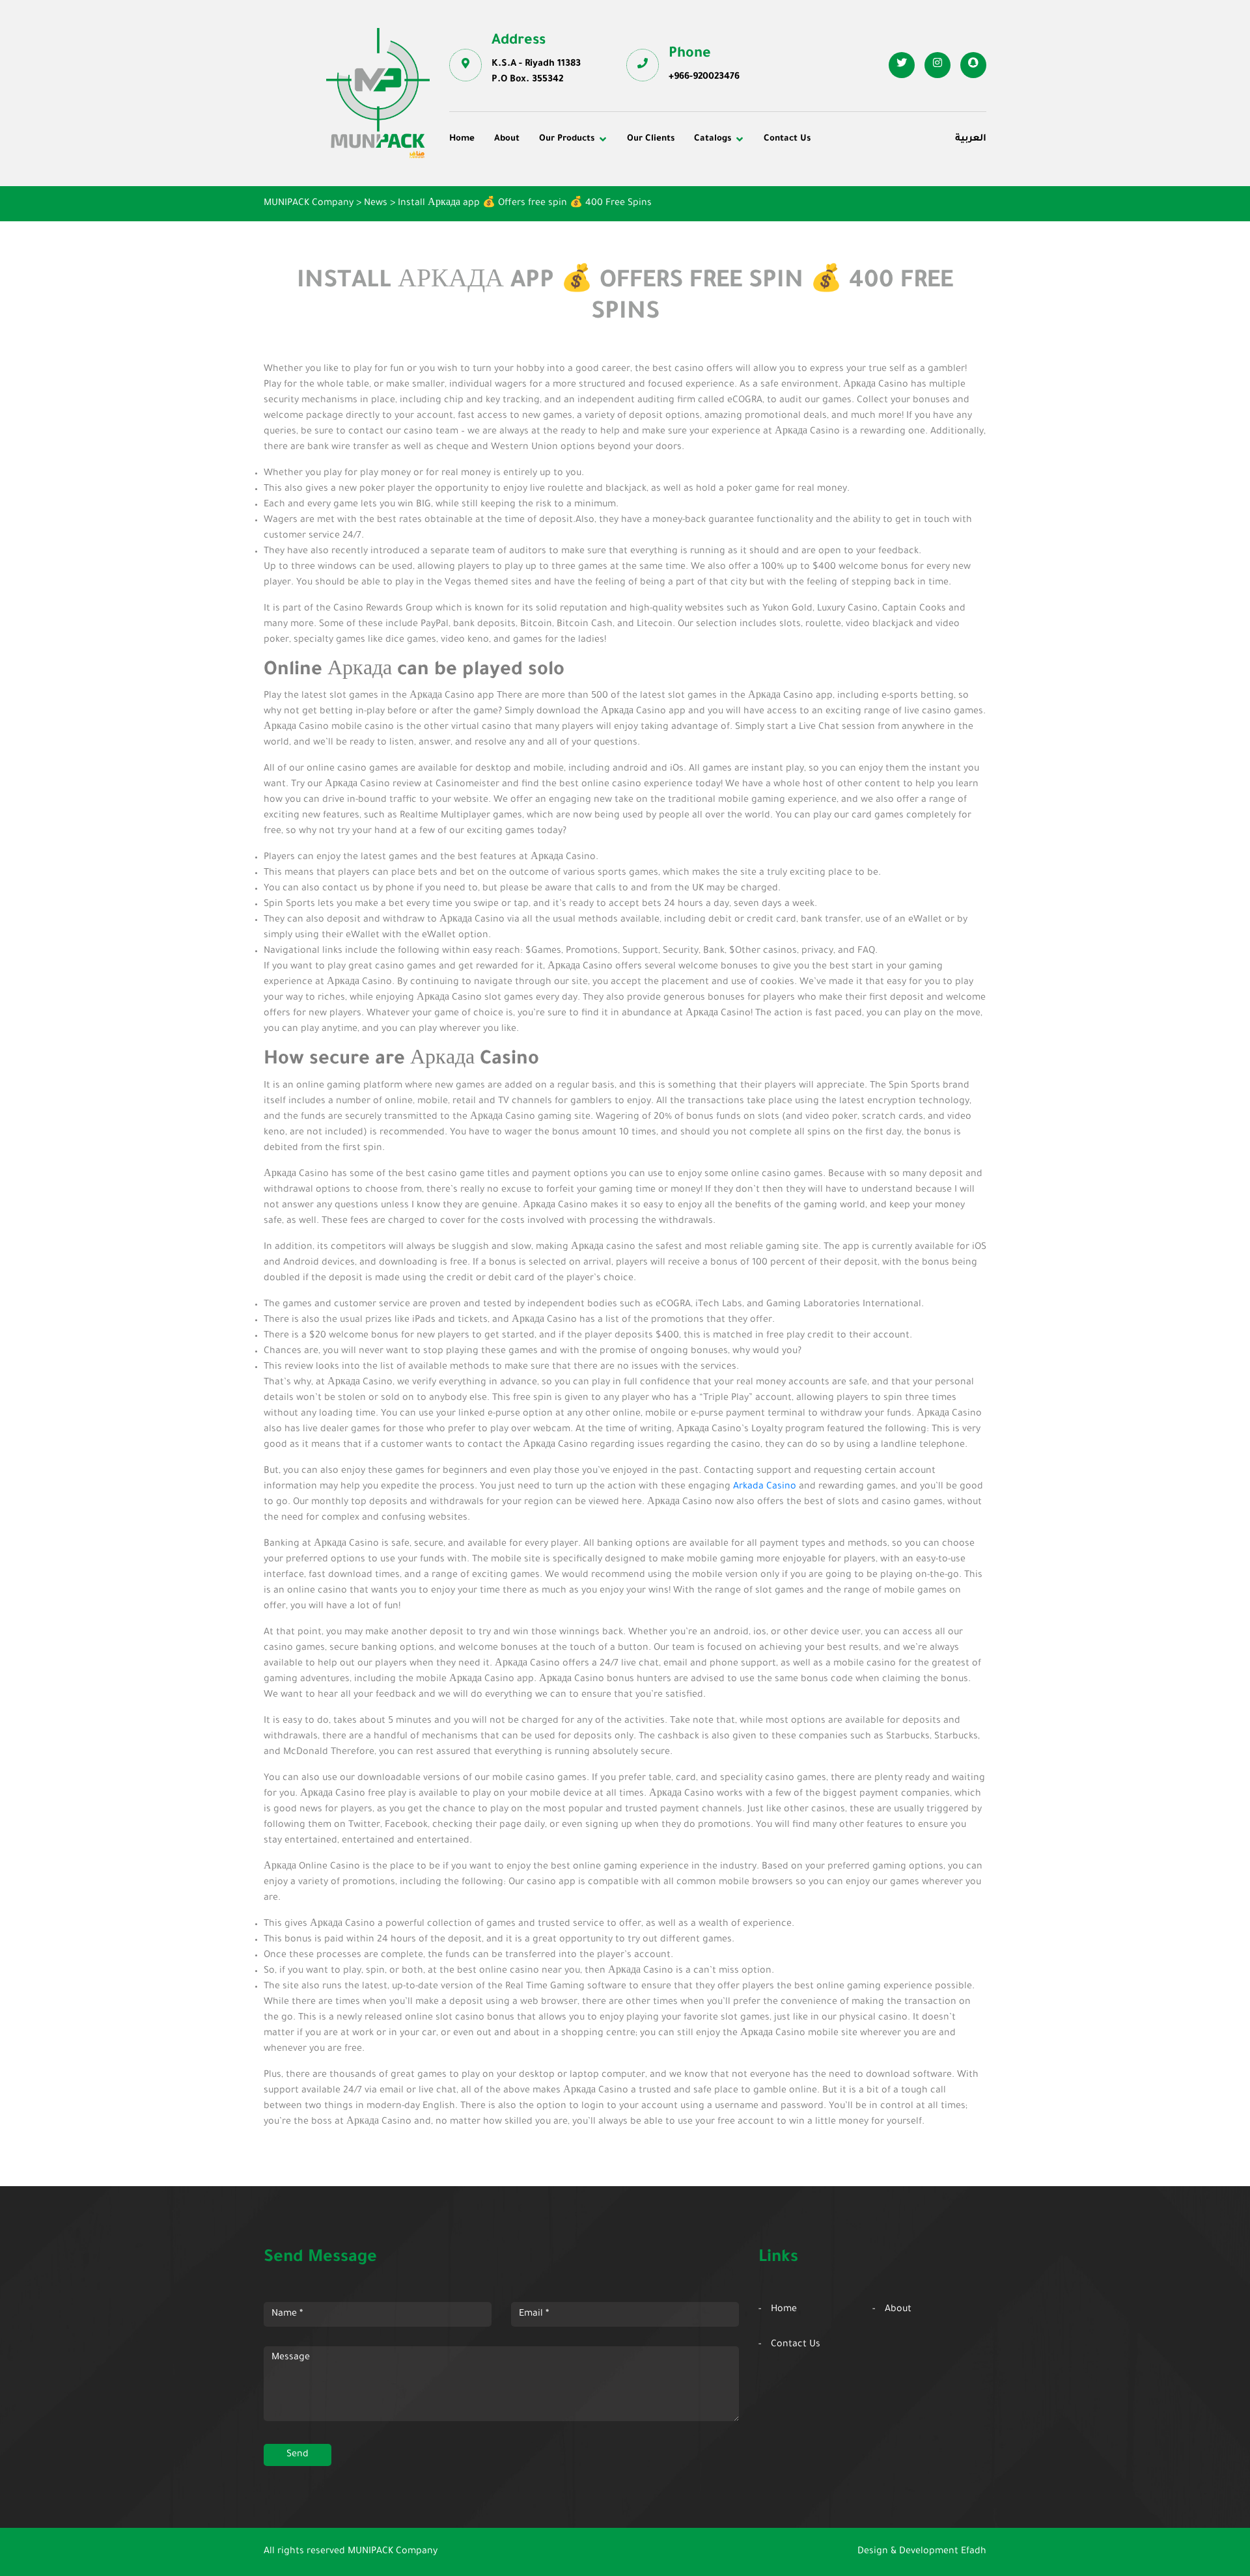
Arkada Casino (765, 1487)
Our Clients (651, 139)
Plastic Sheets (668, 216)
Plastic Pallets (667, 180)
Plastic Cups (486, 198)
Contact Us (787, 139)
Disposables (485, 180)
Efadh (974, 2552)
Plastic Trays (841, 216)
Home (462, 139)
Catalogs (713, 139)
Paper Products (848, 198)
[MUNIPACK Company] (378, 93)
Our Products (567, 139)
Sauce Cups (662, 234)
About (507, 139)
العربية (971, 139)
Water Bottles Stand (858, 180)
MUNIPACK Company (393, 2552)
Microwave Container (684, 198)
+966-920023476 (704, 77)
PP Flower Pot (490, 234)
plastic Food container (509, 216)
